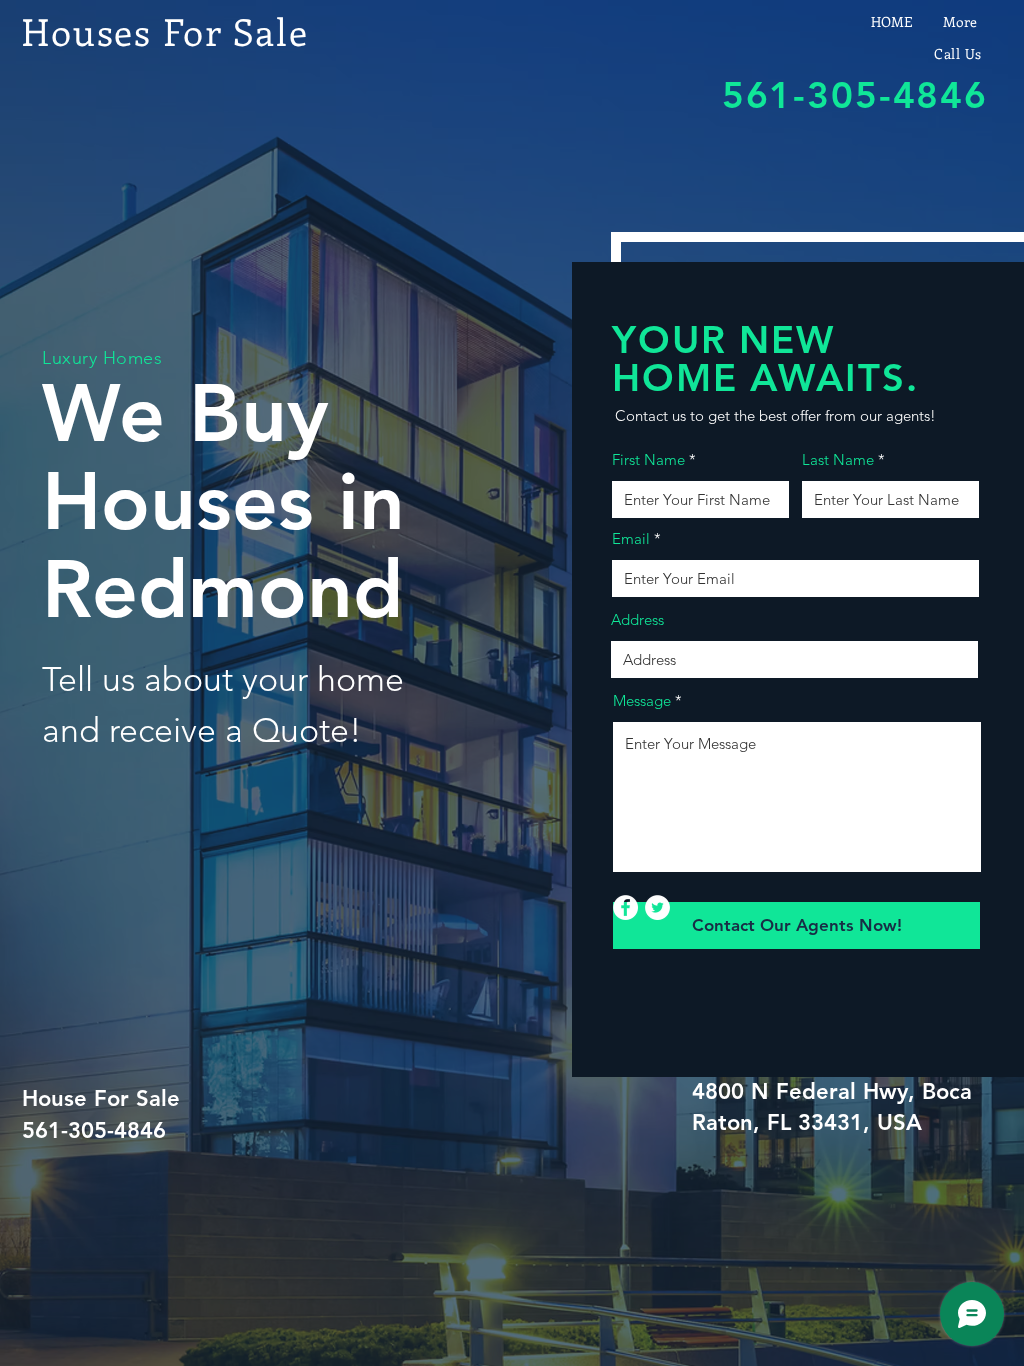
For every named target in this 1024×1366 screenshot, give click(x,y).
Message (642, 700)
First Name (648, 459)
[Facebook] (625, 907)
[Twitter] (657, 907)
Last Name (838, 459)
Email (631, 538)
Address (637, 619)
